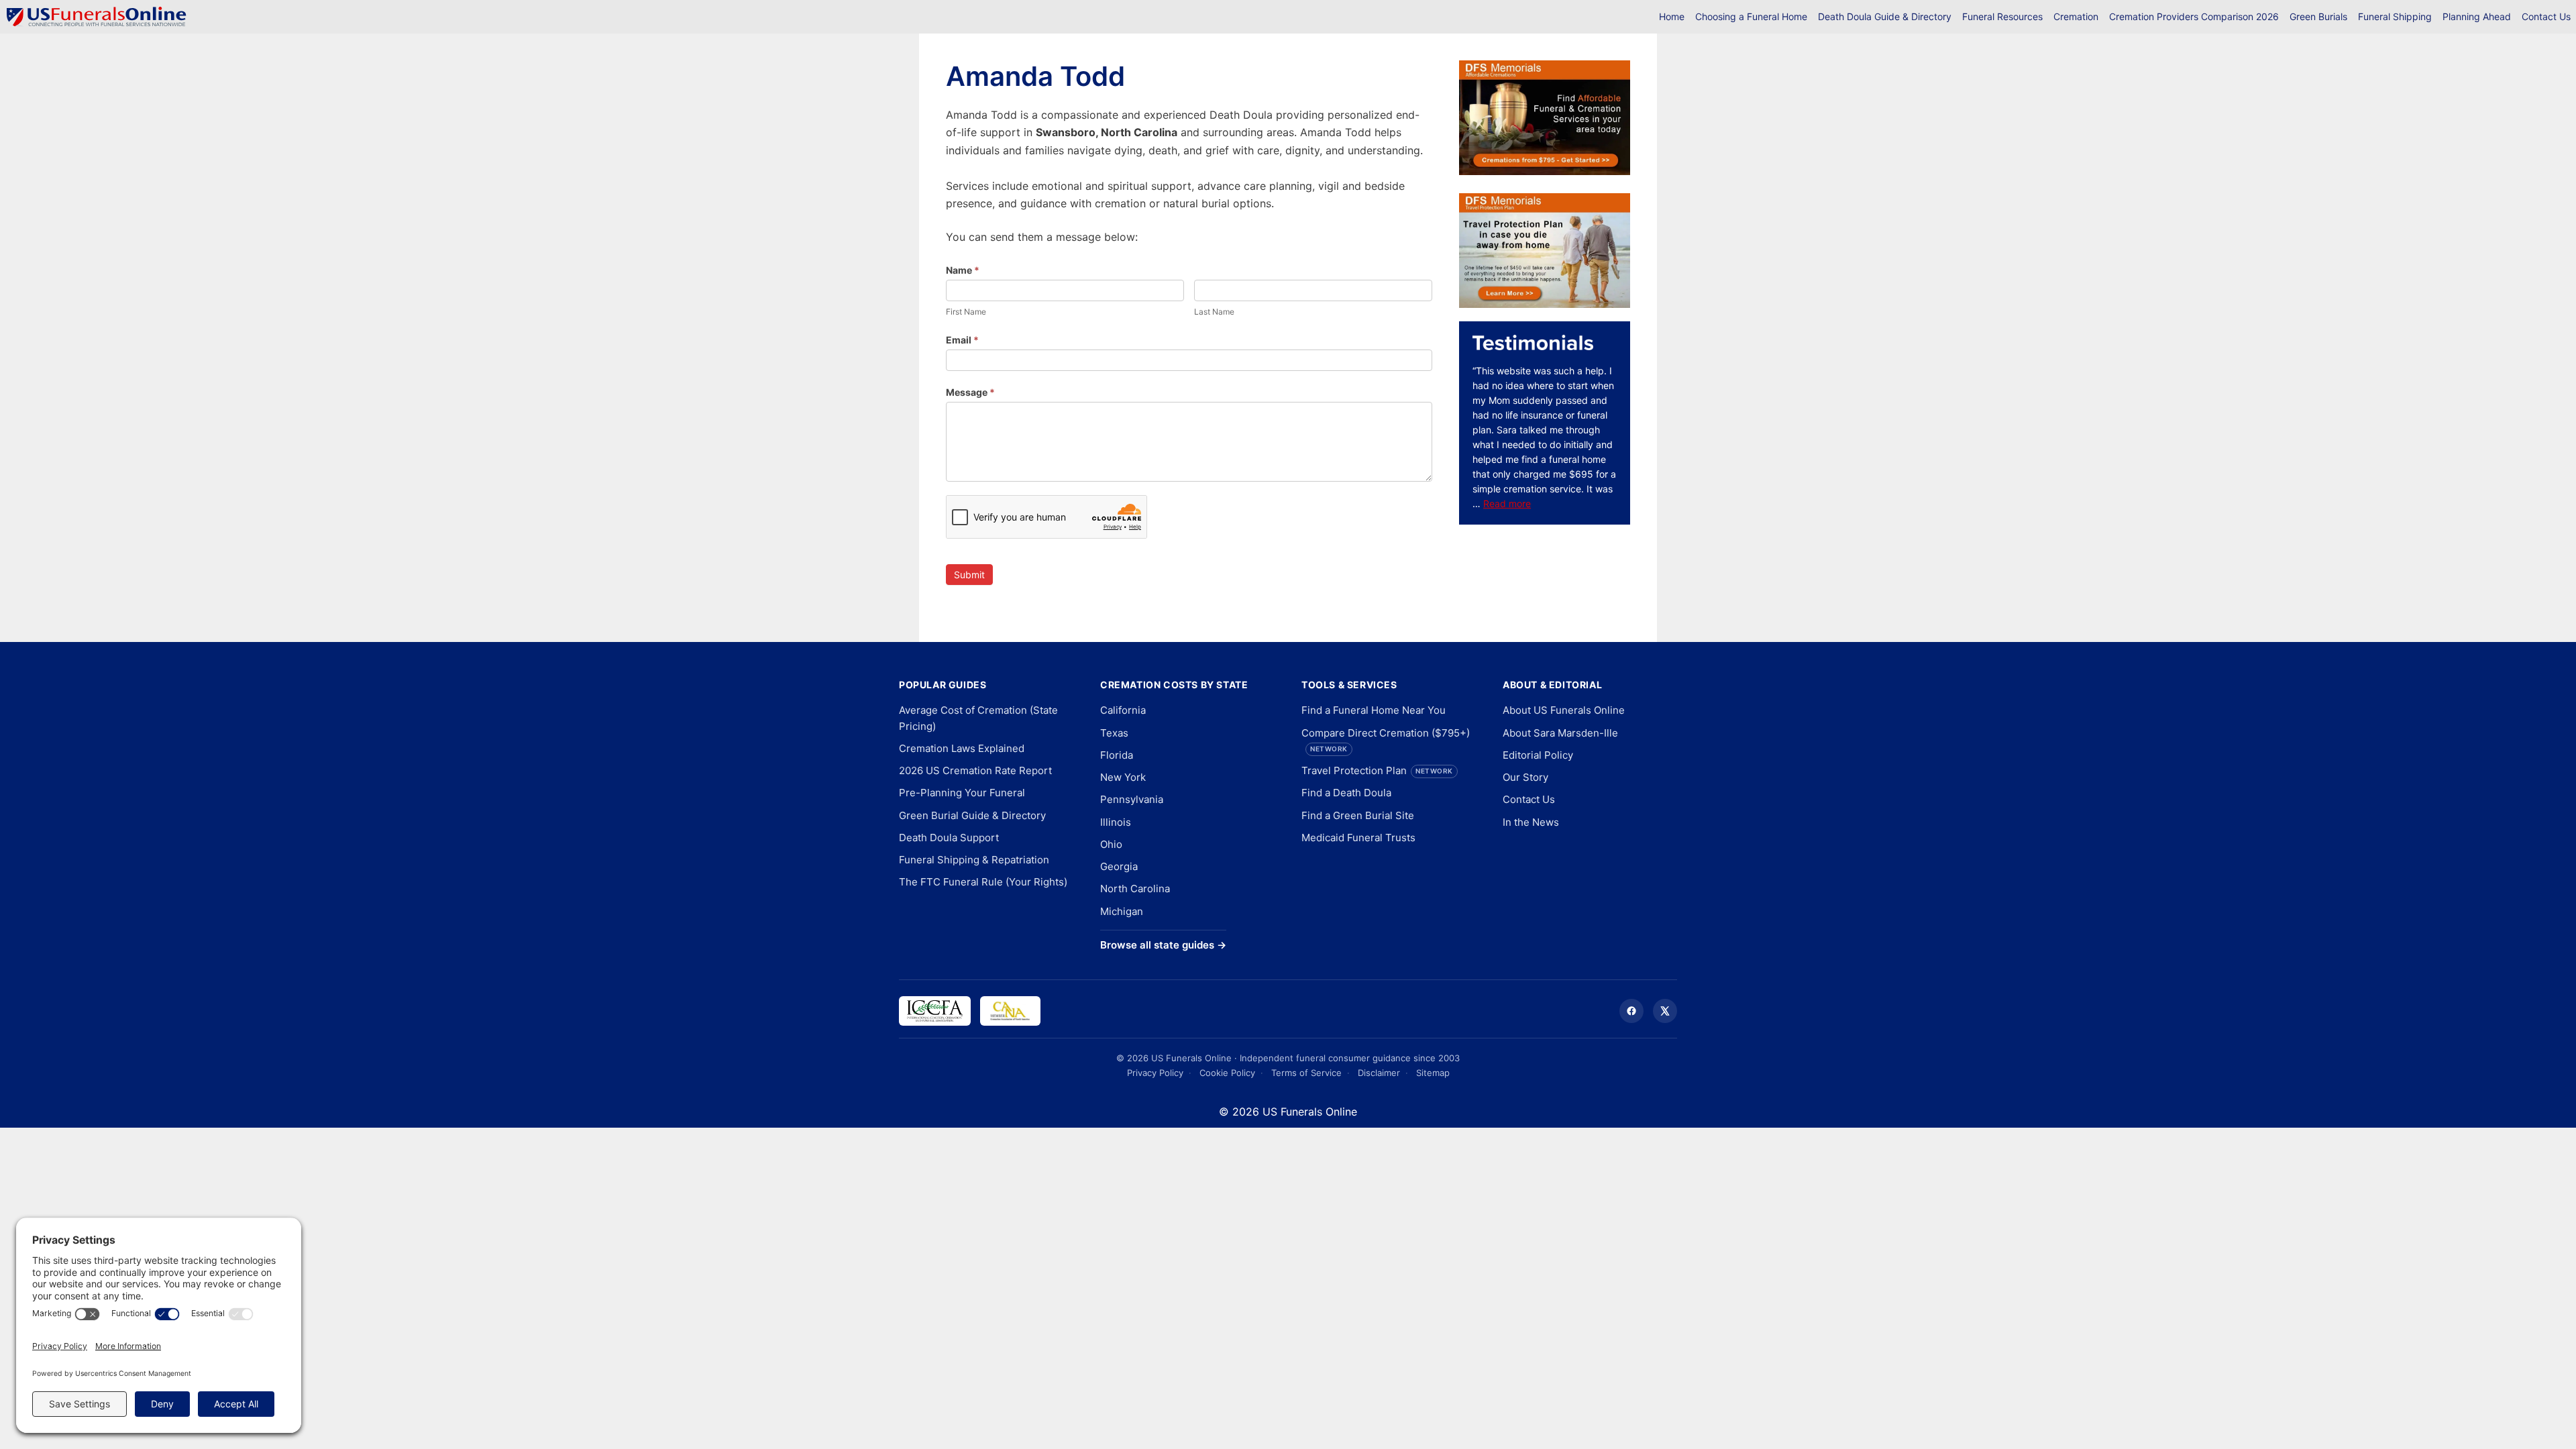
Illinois (1116, 822)
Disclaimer (1379, 1073)
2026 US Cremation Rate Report (975, 770)
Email (962, 340)
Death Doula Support (949, 838)
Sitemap (1433, 1073)
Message (970, 392)
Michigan (1122, 911)
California (1123, 710)
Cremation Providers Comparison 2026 (2194, 16)
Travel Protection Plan (1377, 770)
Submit (969, 575)
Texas (1114, 733)
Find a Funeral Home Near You (1374, 710)
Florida (1117, 755)
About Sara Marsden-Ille (1560, 733)
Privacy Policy (1155, 1073)
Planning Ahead (2477, 16)
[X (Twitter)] (1665, 1011)
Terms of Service (1306, 1073)
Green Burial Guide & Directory (972, 815)
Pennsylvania (1132, 799)
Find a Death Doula (1346, 793)
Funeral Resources (2002, 16)
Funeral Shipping (2395, 16)
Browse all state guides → (1163, 945)
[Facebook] (1631, 1011)
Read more (1507, 503)
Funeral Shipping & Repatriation (974, 860)
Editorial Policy (1538, 755)
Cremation (2076, 16)
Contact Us (2546, 16)
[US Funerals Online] (97, 17)
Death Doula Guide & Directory (1885, 16)
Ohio (1111, 844)
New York (1123, 777)
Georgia (1119, 866)
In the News (1531, 822)
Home (1672, 16)
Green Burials (2318, 16)
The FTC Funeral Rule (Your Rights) (983, 882)
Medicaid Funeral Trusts (1358, 838)
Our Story (1525, 777)
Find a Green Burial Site (1358, 815)
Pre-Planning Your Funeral (962, 793)
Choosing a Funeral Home (1751, 16)
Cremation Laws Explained (962, 748)
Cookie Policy (1227, 1073)
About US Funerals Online (1564, 710)
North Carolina (1135, 889)
